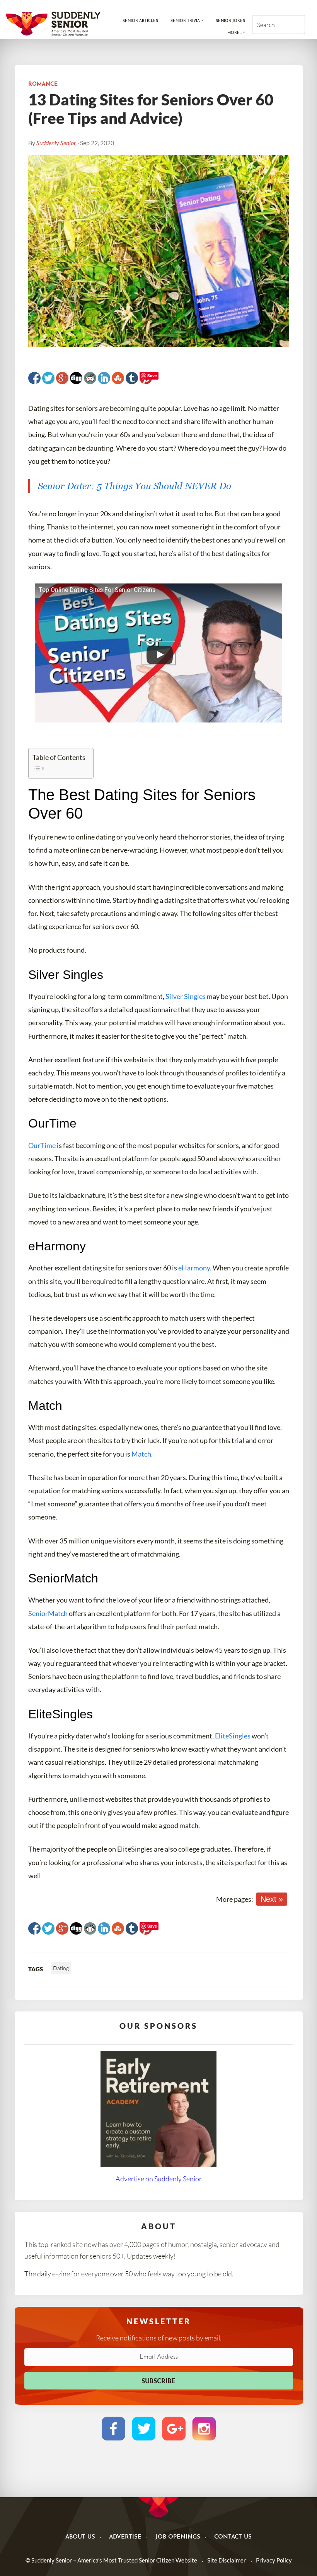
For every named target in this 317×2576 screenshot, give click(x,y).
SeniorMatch (48, 1613)
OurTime (42, 1145)
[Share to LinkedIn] (104, 378)
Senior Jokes (230, 21)
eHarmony (194, 1268)
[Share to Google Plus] (62, 378)
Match (141, 1454)
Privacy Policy (274, 2560)
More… (234, 33)
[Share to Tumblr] (132, 378)
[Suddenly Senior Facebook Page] (113, 2428)
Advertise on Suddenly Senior (159, 2179)
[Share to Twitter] (48, 378)
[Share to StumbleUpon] (118, 378)
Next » (272, 1899)
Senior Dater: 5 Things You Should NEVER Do (135, 486)
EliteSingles (233, 1736)
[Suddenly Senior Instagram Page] (204, 2428)
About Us (80, 2537)
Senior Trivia (185, 21)
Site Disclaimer (227, 2560)
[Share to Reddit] (90, 378)
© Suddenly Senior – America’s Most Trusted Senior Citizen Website (111, 2560)
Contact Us (233, 2537)
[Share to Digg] (76, 378)
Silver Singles (186, 996)
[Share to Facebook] (34, 378)
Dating (61, 1968)
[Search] (292, 25)
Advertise (125, 2537)
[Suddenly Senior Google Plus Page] (174, 2428)
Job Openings (178, 2537)
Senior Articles (140, 21)
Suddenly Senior (56, 143)
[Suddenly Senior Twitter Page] (144, 2428)
